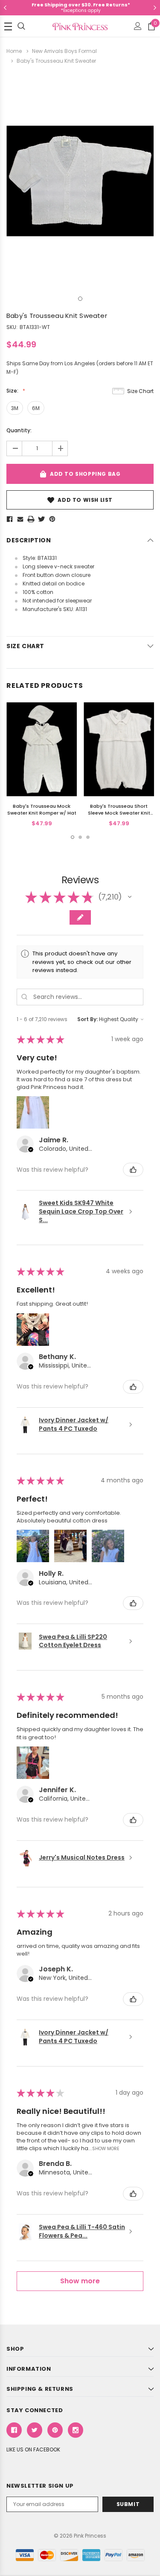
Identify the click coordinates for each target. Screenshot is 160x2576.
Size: (13, 391)
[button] (130, 897)
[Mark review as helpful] (133, 1170)
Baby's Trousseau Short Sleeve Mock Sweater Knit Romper (119, 813)
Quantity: (19, 430)
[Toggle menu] (8, 26)
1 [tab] (80, 299)
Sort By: (87, 1019)
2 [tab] (80, 837)
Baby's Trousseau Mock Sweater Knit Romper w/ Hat (42, 809)
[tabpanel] (80, 181)
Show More (106, 2148)
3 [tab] (88, 837)
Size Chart (140, 391)
